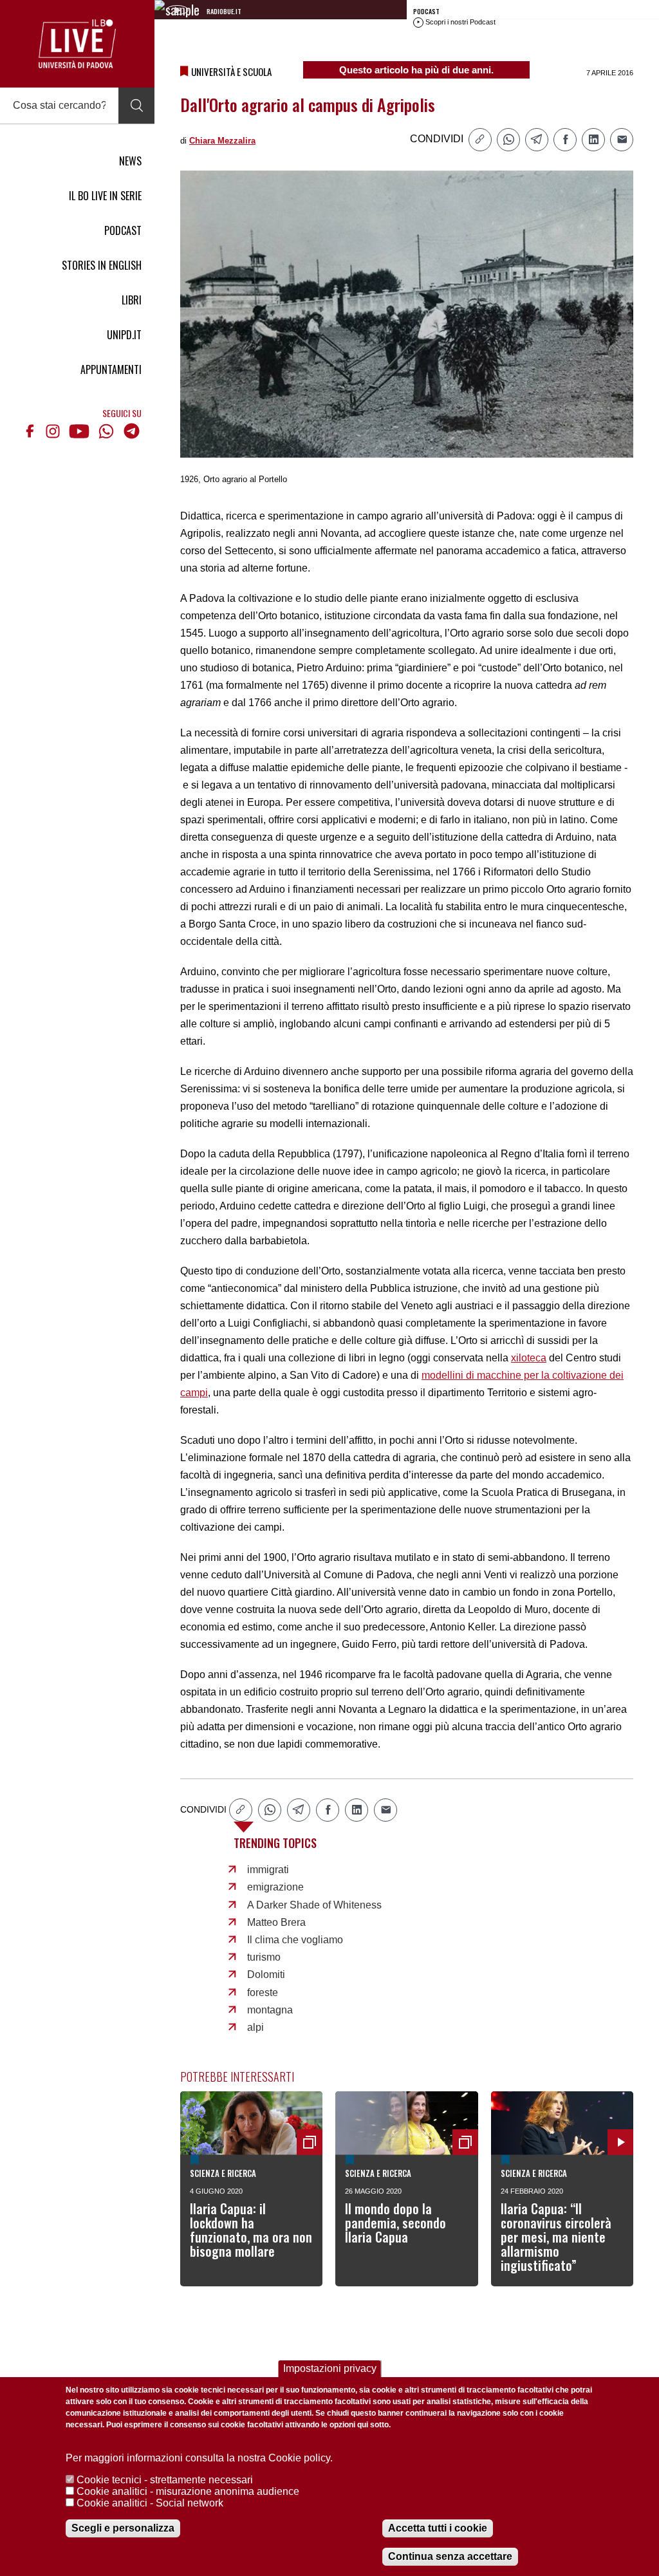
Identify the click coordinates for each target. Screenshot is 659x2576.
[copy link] (480, 140)
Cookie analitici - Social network (150, 2503)
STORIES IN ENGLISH (102, 265)
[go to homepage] (77, 44)
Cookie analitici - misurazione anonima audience (188, 2491)
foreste (263, 1993)
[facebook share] (565, 140)
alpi (255, 2027)
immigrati (268, 1870)
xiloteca (529, 1358)
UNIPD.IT (124, 335)
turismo (264, 1957)
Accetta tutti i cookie (438, 2528)
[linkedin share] (593, 140)
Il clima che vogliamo (295, 1940)
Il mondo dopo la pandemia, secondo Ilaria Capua (395, 2223)
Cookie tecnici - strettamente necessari (165, 2480)
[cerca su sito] (136, 106)
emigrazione (275, 1887)
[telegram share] (537, 140)
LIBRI (132, 300)
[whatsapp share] (508, 140)
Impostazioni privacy (330, 2368)
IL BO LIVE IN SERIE (105, 196)
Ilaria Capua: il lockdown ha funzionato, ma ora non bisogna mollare (251, 2230)
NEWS (130, 161)
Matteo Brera (276, 1922)
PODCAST (123, 230)
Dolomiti (266, 1974)
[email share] (622, 140)
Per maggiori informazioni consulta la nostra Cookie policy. (199, 2458)
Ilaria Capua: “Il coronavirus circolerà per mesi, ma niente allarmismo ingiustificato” (556, 2237)
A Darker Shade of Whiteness (314, 1905)
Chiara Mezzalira (222, 141)
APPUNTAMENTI (111, 369)
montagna (270, 2010)
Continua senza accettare (450, 2556)
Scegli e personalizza (123, 2528)
